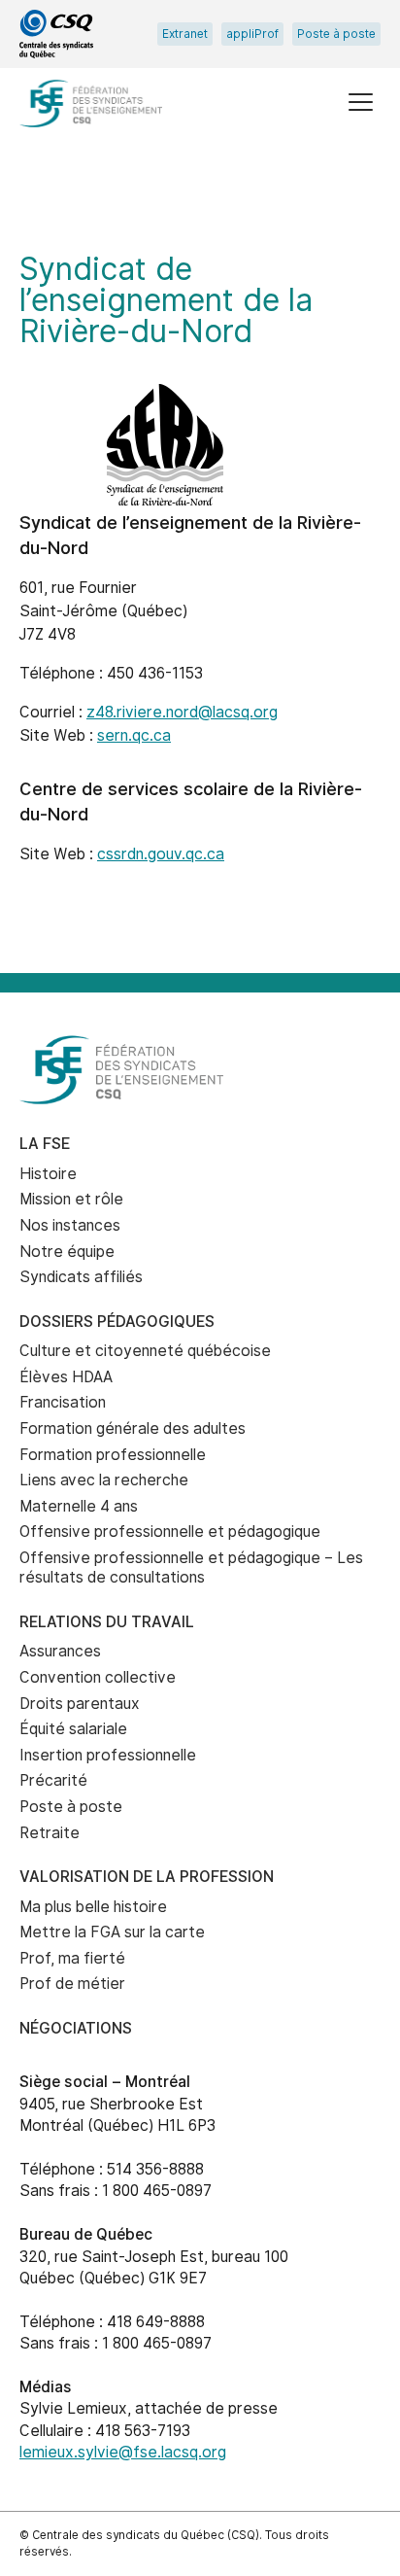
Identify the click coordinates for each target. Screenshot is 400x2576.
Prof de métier (72, 1984)
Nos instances (70, 1225)
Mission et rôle (71, 1199)
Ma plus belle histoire (93, 1907)
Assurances (60, 1651)
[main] (200, 574)
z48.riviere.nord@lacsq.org (182, 712)
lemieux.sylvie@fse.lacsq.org (123, 2452)
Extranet (185, 34)
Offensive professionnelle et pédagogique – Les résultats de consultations (191, 1568)
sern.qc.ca (134, 735)
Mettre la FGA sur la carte (112, 1932)
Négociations (76, 2028)
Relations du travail (107, 1622)
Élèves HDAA (66, 1377)
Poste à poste (336, 34)
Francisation (63, 1402)
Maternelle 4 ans (79, 1506)
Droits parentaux (80, 1704)
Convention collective (98, 1677)
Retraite (50, 1833)
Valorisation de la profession (147, 1877)
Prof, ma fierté (72, 1958)
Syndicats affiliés (81, 1277)
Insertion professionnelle (108, 1755)
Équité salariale (73, 1729)
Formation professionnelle (113, 1455)
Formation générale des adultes (133, 1428)
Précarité (53, 1780)
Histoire (48, 1174)
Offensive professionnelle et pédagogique (170, 1532)
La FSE (45, 1144)
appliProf (252, 34)
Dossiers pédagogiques (117, 1322)
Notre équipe (67, 1252)
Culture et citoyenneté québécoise (145, 1351)
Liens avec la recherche (104, 1480)
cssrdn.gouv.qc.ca (161, 854)
